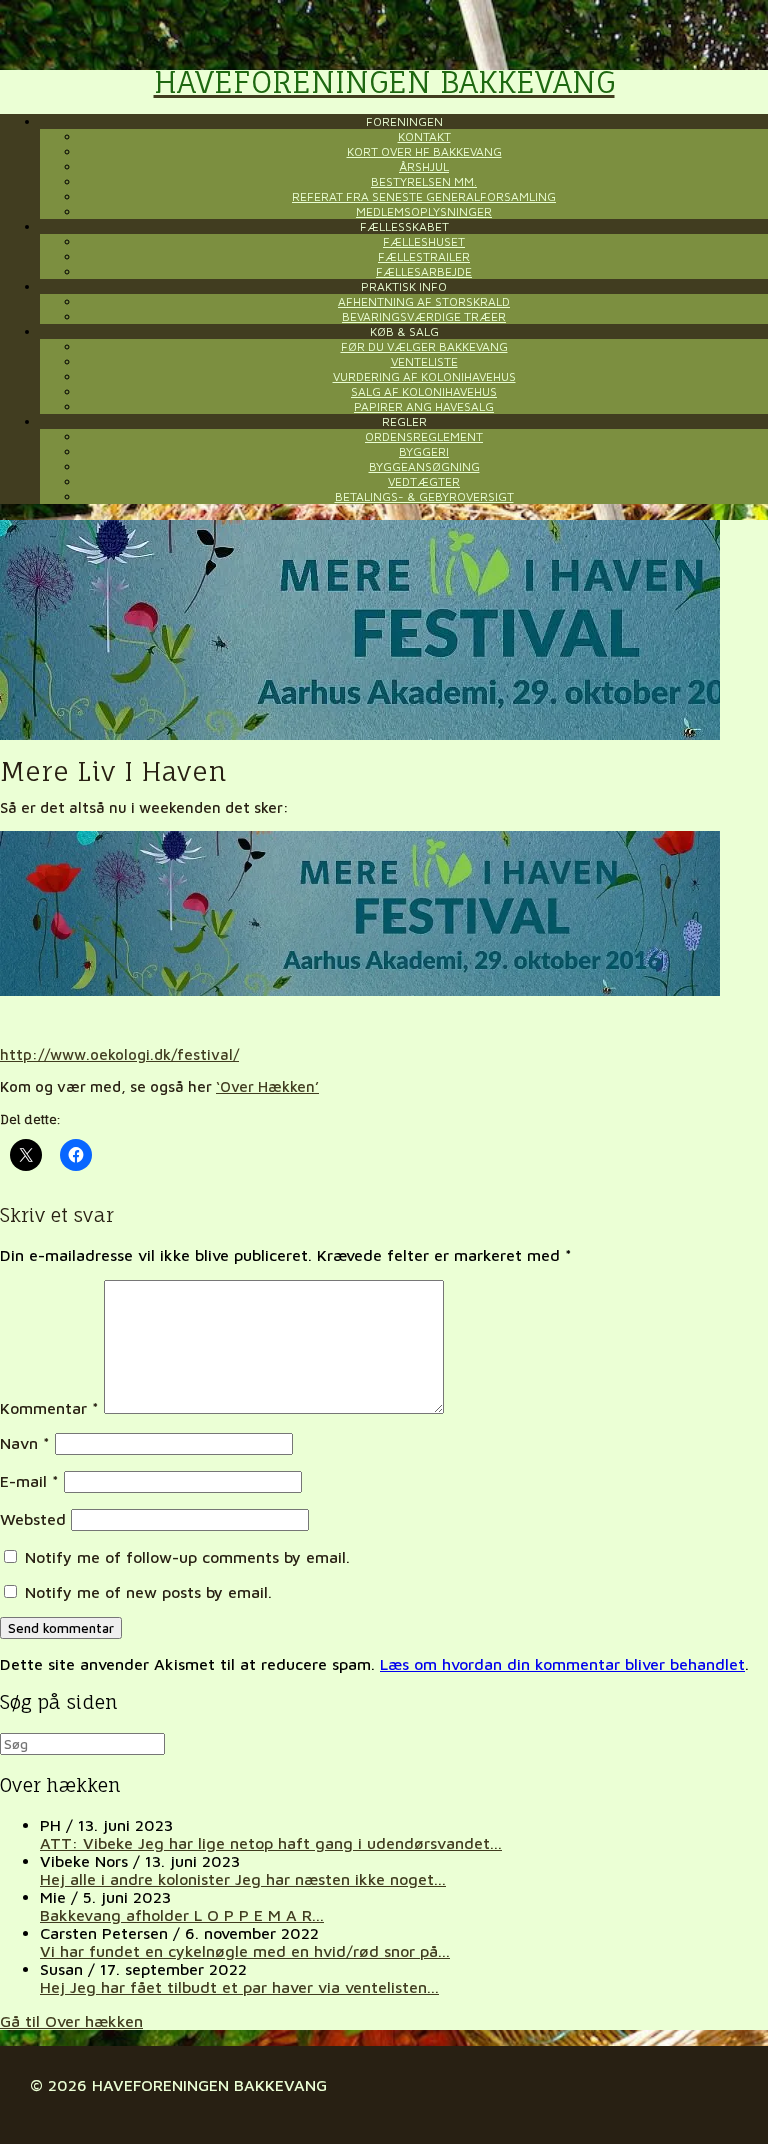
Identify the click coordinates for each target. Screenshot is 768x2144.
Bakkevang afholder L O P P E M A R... (182, 1915)
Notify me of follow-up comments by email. (187, 1557)
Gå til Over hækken (71, 2021)
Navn (25, 1443)
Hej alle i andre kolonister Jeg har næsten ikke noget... (243, 1879)
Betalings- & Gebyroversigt (424, 496)
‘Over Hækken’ (267, 1086)
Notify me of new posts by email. (148, 1592)
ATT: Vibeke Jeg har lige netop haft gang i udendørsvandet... (271, 1843)
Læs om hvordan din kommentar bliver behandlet (562, 1664)
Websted (33, 1519)
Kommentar (49, 1408)
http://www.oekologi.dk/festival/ (119, 1054)
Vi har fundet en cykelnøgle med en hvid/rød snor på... (245, 1951)
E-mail (29, 1481)
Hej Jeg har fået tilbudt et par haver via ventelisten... (239, 1987)
